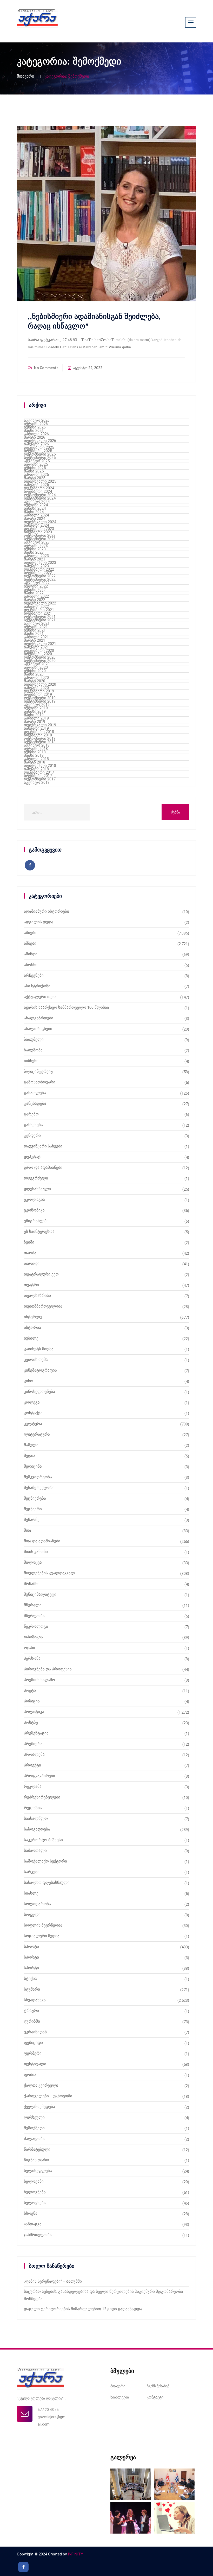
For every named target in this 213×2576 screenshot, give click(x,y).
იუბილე (31, 1338)
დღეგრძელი (36, 1178)
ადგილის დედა (39, 922)
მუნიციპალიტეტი (40, 1594)
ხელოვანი (34, 2181)
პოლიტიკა (34, 1712)
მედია (30, 1456)
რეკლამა (33, 1786)
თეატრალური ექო (41, 1274)
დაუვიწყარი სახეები (43, 1146)
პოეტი (30, 1690)
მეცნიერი (33, 1509)
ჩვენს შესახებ (158, 2386)
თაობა (30, 1253)
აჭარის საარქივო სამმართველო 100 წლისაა (66, 1007)
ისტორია (32, 1328)
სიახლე (31, 1893)
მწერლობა (34, 1616)
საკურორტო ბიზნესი (43, 1840)
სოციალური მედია (42, 1936)
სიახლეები (120, 2397)
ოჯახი (29, 1648)
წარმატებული (37, 2149)
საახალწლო (36, 1819)
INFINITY (75, 2554)
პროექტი (32, 1765)
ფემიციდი (33, 2043)
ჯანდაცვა (33, 2224)
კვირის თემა (36, 1360)
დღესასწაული (37, 1189)
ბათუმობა (33, 1050)
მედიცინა (33, 1466)
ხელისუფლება (38, 2171)
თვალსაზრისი (37, 1296)
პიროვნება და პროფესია (48, 1669)
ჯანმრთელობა (38, 2235)
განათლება (35, 1093)
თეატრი (31, 1285)
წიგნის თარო (36, 2160)
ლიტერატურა (37, 1434)
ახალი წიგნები (38, 1029)
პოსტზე (31, 1722)
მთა (28, 1530)
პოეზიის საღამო (39, 1680)
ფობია (30, 2075)
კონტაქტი (33, 1413)
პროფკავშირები (39, 1776)
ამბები (30, 933)
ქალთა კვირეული (41, 2085)
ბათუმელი (34, 1039)
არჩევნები (34, 975)
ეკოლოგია (34, 1199)
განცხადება (35, 1103)
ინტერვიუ (33, 1317)
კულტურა (33, 1424)
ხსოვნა (31, 2213)
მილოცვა (33, 1562)
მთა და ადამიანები (42, 1541)
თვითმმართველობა (43, 1306)
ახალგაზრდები (39, 1018)
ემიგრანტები (36, 1221)
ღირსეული (34, 2117)
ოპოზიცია (33, 1637)
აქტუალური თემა (40, 997)
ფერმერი (33, 2053)
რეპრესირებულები (42, 1797)
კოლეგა (32, 1402)
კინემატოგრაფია (40, 1370)
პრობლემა (34, 1754)
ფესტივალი (35, 2064)
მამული (31, 1445)
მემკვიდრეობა (38, 1477)
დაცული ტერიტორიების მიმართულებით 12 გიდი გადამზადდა (83, 2309)
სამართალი (35, 1851)
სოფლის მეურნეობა (43, 1925)
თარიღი (32, 1264)
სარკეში (32, 1872)
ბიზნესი (31, 1061)
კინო (29, 1381)
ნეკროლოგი (36, 1626)
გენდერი (32, 1135)
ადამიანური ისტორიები (46, 911)
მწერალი (33, 1605)
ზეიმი (29, 1242)
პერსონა (32, 1658)
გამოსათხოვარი (40, 1082)
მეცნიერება (35, 1498)
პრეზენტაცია (36, 1733)
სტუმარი (32, 1989)
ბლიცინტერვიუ (38, 1071)
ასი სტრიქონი (37, 986)
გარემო (31, 1114)
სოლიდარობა (37, 1904)
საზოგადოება (37, 1829)
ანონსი (31, 965)
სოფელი (32, 1915)
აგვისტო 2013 (37, 782)
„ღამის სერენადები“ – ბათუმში (53, 2281)
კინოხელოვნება (39, 1392)
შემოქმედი (34, 2128)
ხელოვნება (35, 2192)
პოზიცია (32, 1701)
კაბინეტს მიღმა (39, 1349)
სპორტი (31, 1947)
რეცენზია (33, 1808)
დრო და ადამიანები (43, 1167)
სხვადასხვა (35, 2000)
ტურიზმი (32, 2021)
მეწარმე (32, 1520)
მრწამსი (32, 1584)
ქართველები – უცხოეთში (48, 2096)
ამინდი (31, 954)
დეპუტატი (33, 1157)
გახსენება (33, 1125)
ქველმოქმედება (39, 2107)
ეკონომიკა (34, 1210)
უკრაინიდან (35, 2032)
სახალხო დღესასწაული (47, 1883)
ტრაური (31, 2011)
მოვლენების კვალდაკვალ (49, 1573)
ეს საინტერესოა (39, 1232)
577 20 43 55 (48, 2410)
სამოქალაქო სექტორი (45, 1861)
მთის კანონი (36, 1552)
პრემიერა (33, 1744)
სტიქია (30, 1979)
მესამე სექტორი (39, 1488)
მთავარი (25, 76)
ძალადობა (34, 2139)
